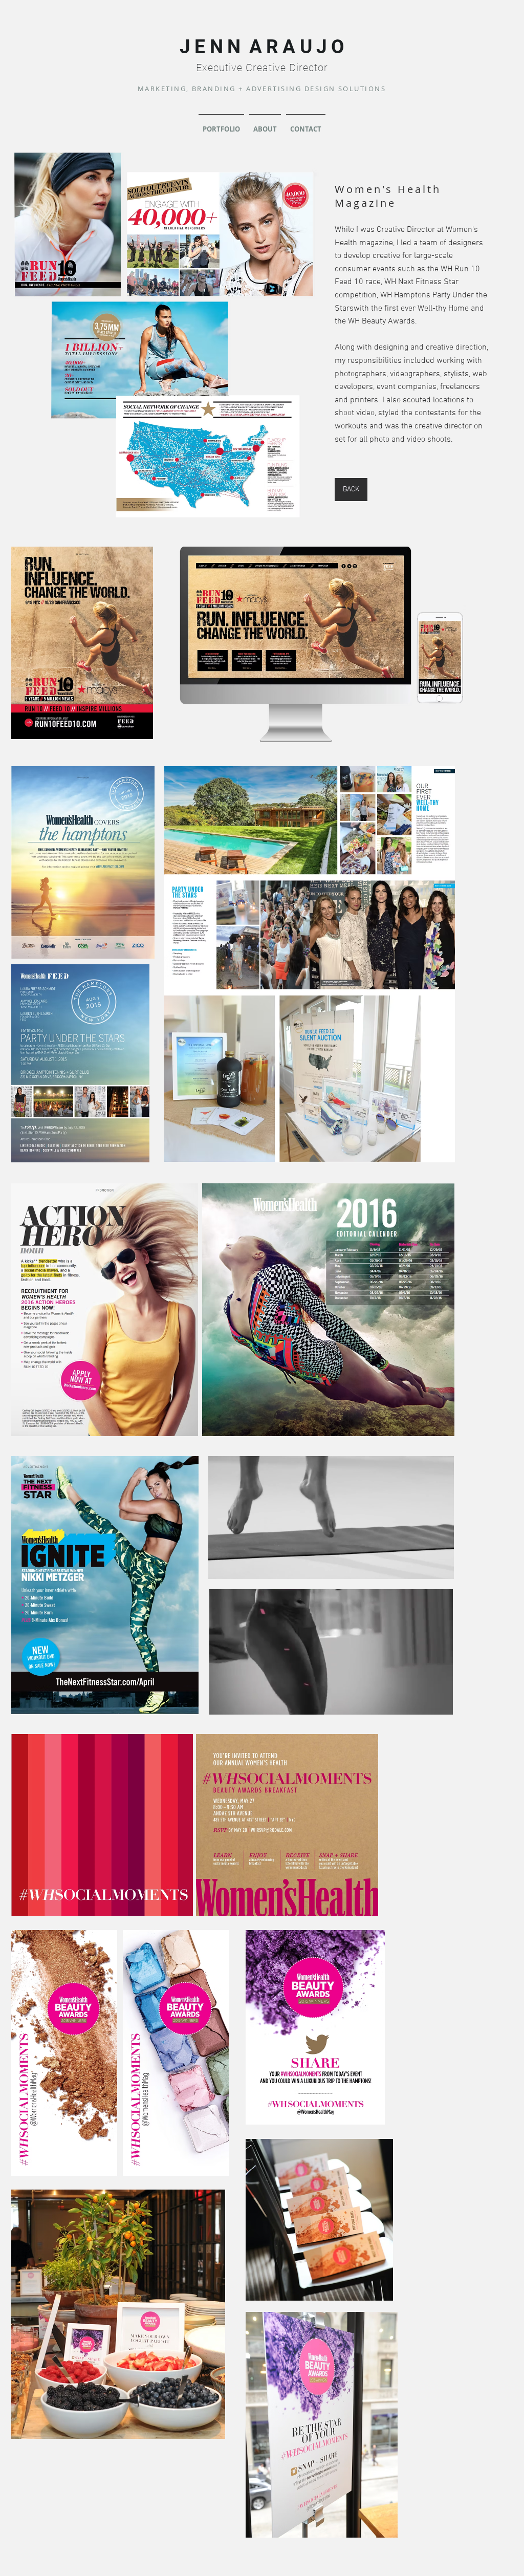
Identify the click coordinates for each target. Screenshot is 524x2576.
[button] (331, 1567)
